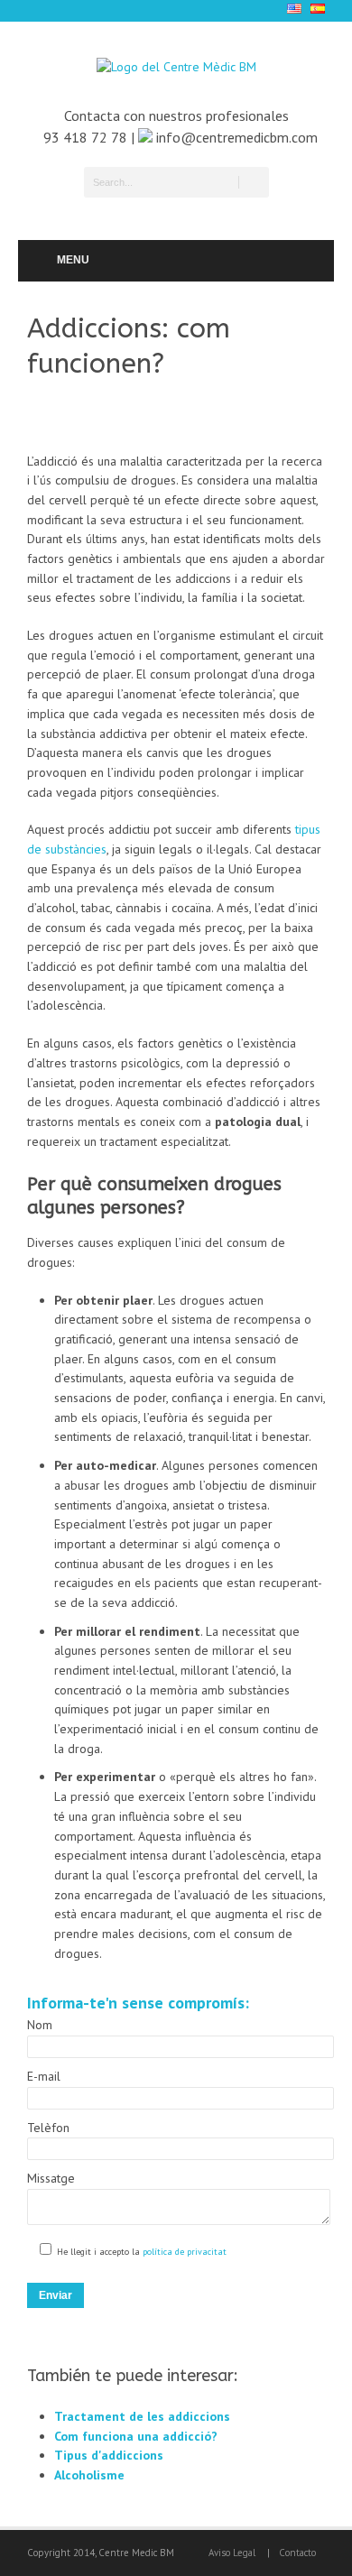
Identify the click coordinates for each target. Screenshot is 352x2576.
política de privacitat (183, 2252)
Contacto (297, 2553)
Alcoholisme (89, 2475)
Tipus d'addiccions (109, 2455)
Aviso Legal (232, 2553)
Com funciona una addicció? (136, 2436)
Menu (73, 260)
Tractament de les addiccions (142, 2416)
